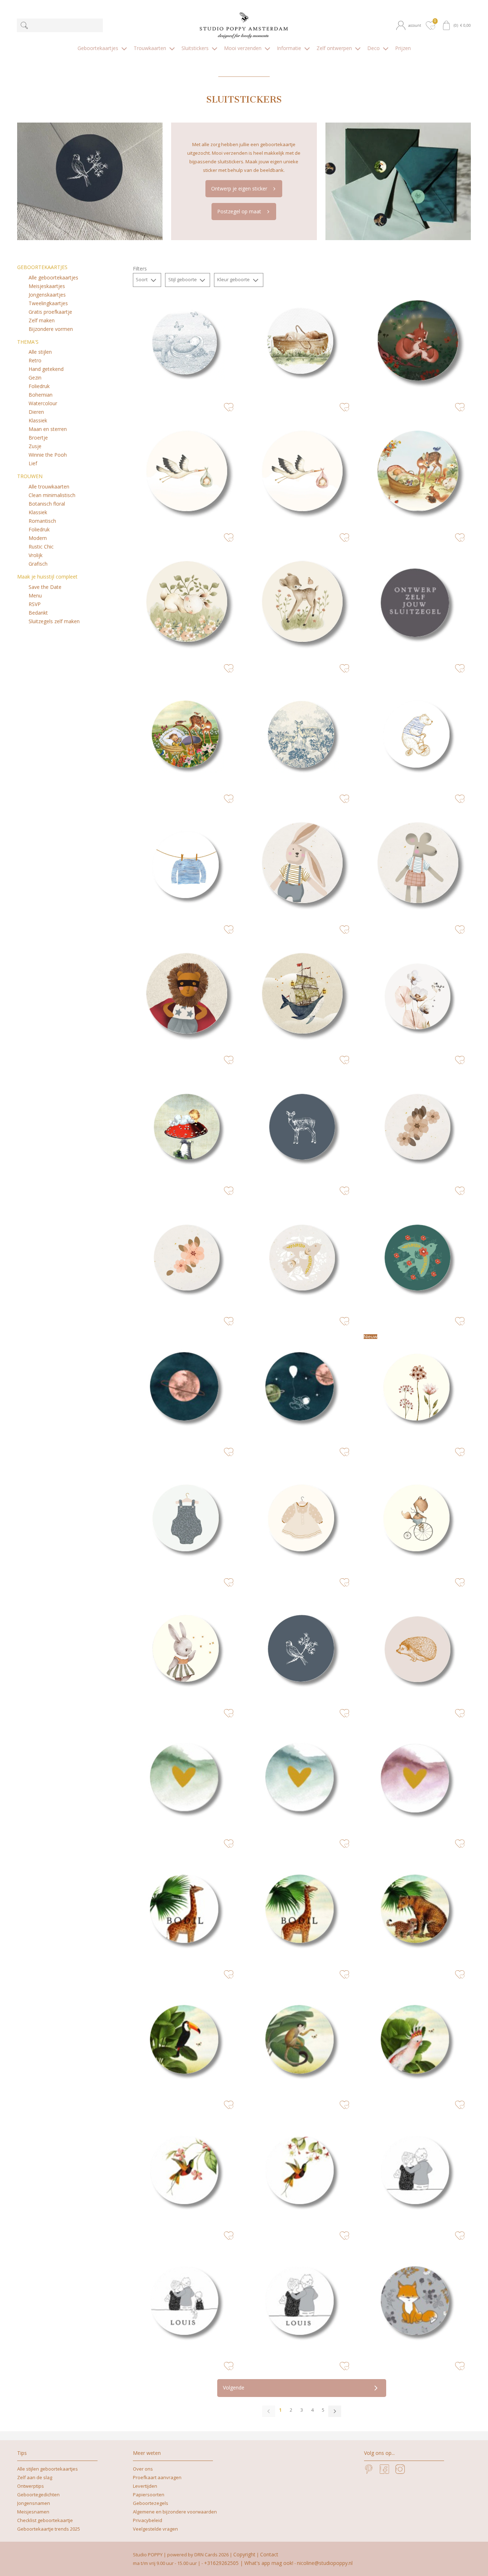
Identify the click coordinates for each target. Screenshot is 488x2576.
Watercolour (43, 403)
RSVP (35, 604)
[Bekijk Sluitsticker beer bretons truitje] (417, 735)
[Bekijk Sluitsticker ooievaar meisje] (302, 474)
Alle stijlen (40, 352)
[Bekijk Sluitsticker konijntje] (302, 865)
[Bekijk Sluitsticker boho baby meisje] (302, 1518)
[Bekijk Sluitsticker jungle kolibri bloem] (302, 2171)
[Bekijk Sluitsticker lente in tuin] (417, 474)
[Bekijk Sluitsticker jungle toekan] (186, 2041)
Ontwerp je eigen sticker (239, 188)
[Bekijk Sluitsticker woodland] (186, 604)
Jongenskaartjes (47, 295)
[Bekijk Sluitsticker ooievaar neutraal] (186, 474)
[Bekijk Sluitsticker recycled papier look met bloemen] (417, 1126)
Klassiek (38, 420)
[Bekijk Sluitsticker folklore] (302, 1257)
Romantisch (42, 521)
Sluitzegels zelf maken (54, 621)
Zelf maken (42, 320)
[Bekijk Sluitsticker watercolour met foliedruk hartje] (186, 1780)
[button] (410, 25)
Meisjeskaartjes (47, 286)
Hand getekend (46, 369)
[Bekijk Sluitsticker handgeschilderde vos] (417, 1518)
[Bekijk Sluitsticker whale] (302, 996)
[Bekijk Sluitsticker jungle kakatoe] (417, 2041)
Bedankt (38, 613)
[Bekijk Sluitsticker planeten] (186, 1388)
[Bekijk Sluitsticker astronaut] (302, 1388)
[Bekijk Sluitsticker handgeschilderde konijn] (186, 1649)
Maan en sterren (48, 429)
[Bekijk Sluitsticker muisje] (417, 865)
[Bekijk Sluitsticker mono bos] (302, 735)
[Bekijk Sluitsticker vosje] (417, 2302)
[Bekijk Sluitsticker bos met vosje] (417, 343)
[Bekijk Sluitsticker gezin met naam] (186, 2302)
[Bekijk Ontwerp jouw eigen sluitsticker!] (417, 604)
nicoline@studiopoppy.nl (325, 2563)
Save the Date (45, 587)
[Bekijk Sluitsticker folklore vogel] (417, 1257)
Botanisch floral (47, 504)
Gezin (35, 378)
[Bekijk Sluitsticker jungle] (186, 1910)
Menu (35, 595)
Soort (142, 279)
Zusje (35, 446)
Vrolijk (36, 555)
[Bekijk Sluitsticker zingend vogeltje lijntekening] (302, 1649)
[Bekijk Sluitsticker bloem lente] (417, 1388)
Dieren (36, 412)
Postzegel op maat (239, 211)
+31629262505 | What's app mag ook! (249, 2563)
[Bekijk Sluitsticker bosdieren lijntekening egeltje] (417, 1649)
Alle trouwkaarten (49, 487)
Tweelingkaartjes (48, 303)
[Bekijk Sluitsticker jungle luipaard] (417, 1910)
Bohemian (41, 395)
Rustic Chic (41, 547)
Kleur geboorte (234, 279)
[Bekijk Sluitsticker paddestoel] (186, 1126)
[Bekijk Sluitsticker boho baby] (186, 1518)
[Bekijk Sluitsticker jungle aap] (302, 2041)
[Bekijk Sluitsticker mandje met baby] (186, 343)
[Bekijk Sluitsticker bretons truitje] (186, 865)
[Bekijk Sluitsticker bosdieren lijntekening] (302, 1126)
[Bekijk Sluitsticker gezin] (417, 2171)
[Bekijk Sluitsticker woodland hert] (302, 604)
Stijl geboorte (183, 279)
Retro (35, 360)
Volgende (234, 2388)
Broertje (38, 438)
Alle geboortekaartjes (53, 277)
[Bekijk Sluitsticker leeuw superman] (186, 996)
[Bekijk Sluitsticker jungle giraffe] (302, 1910)
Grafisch (38, 564)
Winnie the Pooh (48, 455)
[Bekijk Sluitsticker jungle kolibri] (186, 2171)
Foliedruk (39, 386)
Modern (38, 538)
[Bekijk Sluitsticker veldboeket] (417, 996)
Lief (33, 463)
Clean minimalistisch (52, 495)
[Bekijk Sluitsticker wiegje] (186, 735)
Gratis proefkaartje (50, 312)
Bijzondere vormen (51, 329)
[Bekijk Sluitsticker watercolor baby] (302, 343)
